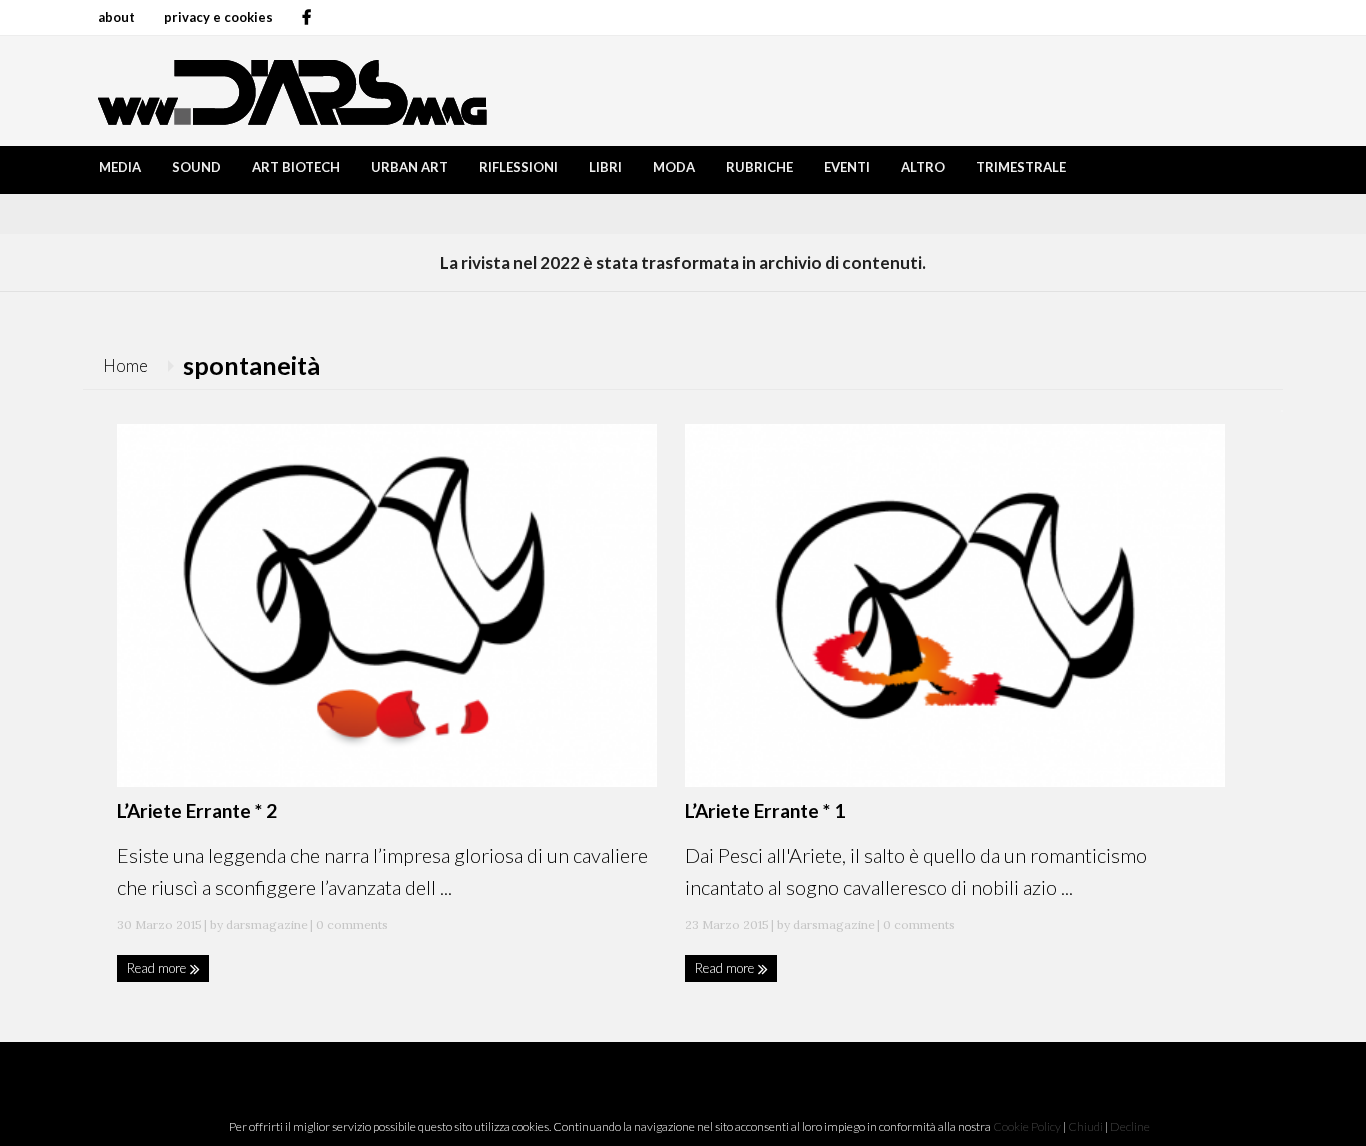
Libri (605, 167)
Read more (158, 968)
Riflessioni (518, 167)
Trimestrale (1021, 167)
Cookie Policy (1027, 1126)
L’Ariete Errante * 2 (197, 810)
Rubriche (759, 167)
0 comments (350, 924)
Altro (923, 167)
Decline (1130, 1126)
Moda (674, 167)
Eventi (847, 167)
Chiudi (1085, 1126)
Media (120, 167)
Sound (196, 167)
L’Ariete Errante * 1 (765, 810)
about (116, 17)
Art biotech (296, 167)
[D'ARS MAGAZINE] (288, 90)
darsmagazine (267, 924)
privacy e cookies (218, 17)
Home (125, 365)
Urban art (409, 167)
